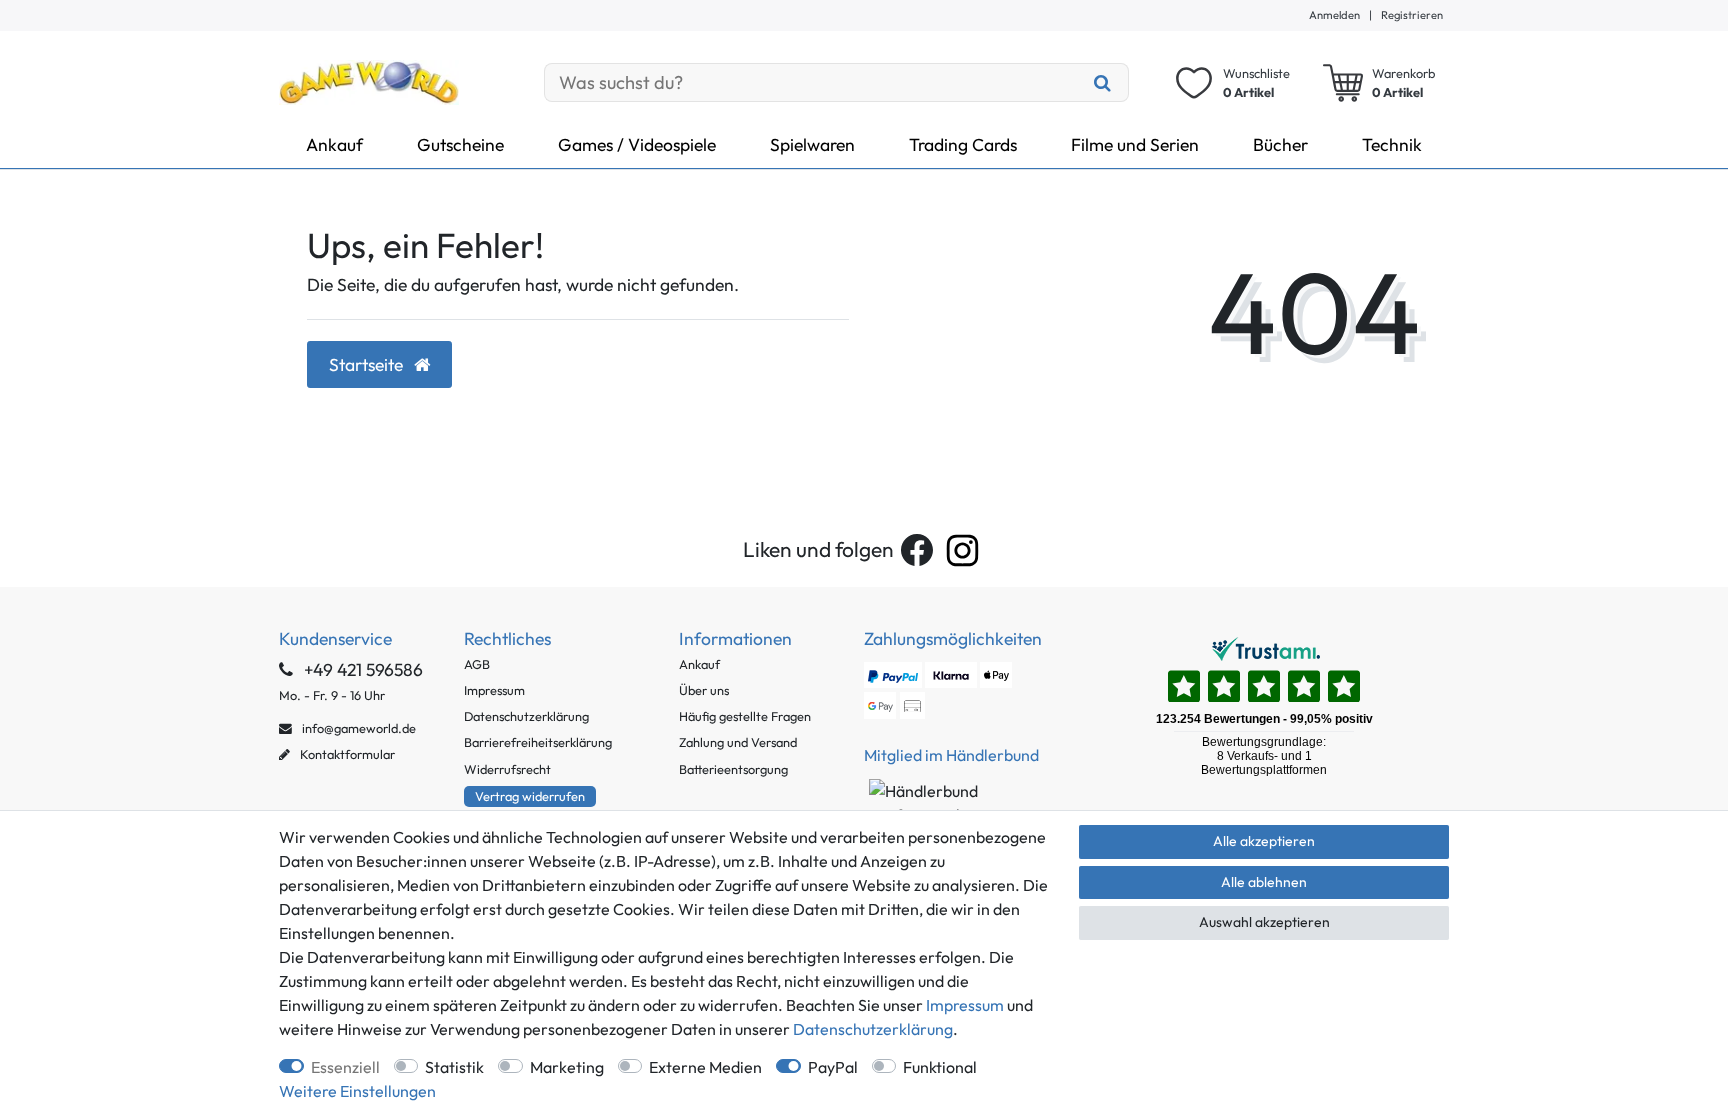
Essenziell (345, 1067)
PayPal (833, 1067)
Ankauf (334, 144)
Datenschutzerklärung (526, 716)
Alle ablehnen (1264, 882)
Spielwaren (812, 144)
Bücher (1280, 144)
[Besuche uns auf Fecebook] (917, 550)
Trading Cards (963, 144)
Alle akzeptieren (1264, 841)
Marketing (567, 1067)
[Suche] (1103, 82)
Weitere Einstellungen (357, 1091)
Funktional (940, 1067)
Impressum (494, 690)
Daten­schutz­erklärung (873, 1029)
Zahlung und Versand (738, 742)
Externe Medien (705, 1067)
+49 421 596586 (361, 669)
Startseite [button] (368, 364)
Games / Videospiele (637, 144)
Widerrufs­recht (507, 769)
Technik (1392, 144)
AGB (477, 664)
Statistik (454, 1067)
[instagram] (962, 550)
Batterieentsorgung (733, 769)
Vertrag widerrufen (530, 796)
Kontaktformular (346, 754)
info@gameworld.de (357, 728)
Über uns (704, 690)
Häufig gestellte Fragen (745, 716)
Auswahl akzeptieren (1264, 922)
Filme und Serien (1135, 144)
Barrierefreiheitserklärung (538, 742)
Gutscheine (460, 144)
